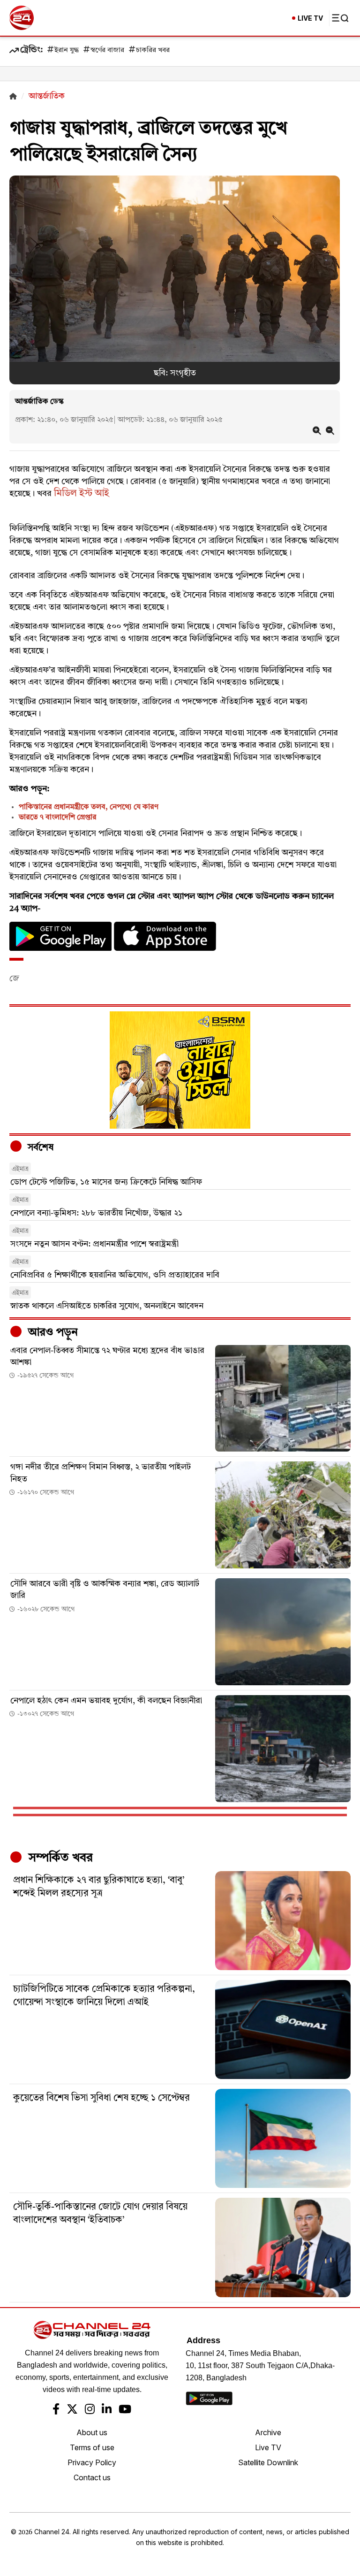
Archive (268, 2432)
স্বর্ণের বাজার (107, 50)
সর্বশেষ (39, 1148)
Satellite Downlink (268, 2462)
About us (92, 2432)
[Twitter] (72, 2410)
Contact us (92, 2477)
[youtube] (125, 2410)
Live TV (268, 2447)
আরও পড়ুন (52, 1333)
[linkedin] (107, 2410)
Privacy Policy (92, 2462)
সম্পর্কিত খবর (59, 1858)
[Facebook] (56, 2410)
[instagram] (90, 2410)
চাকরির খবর (153, 50)
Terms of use (92, 2447)
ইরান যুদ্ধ (67, 50)
